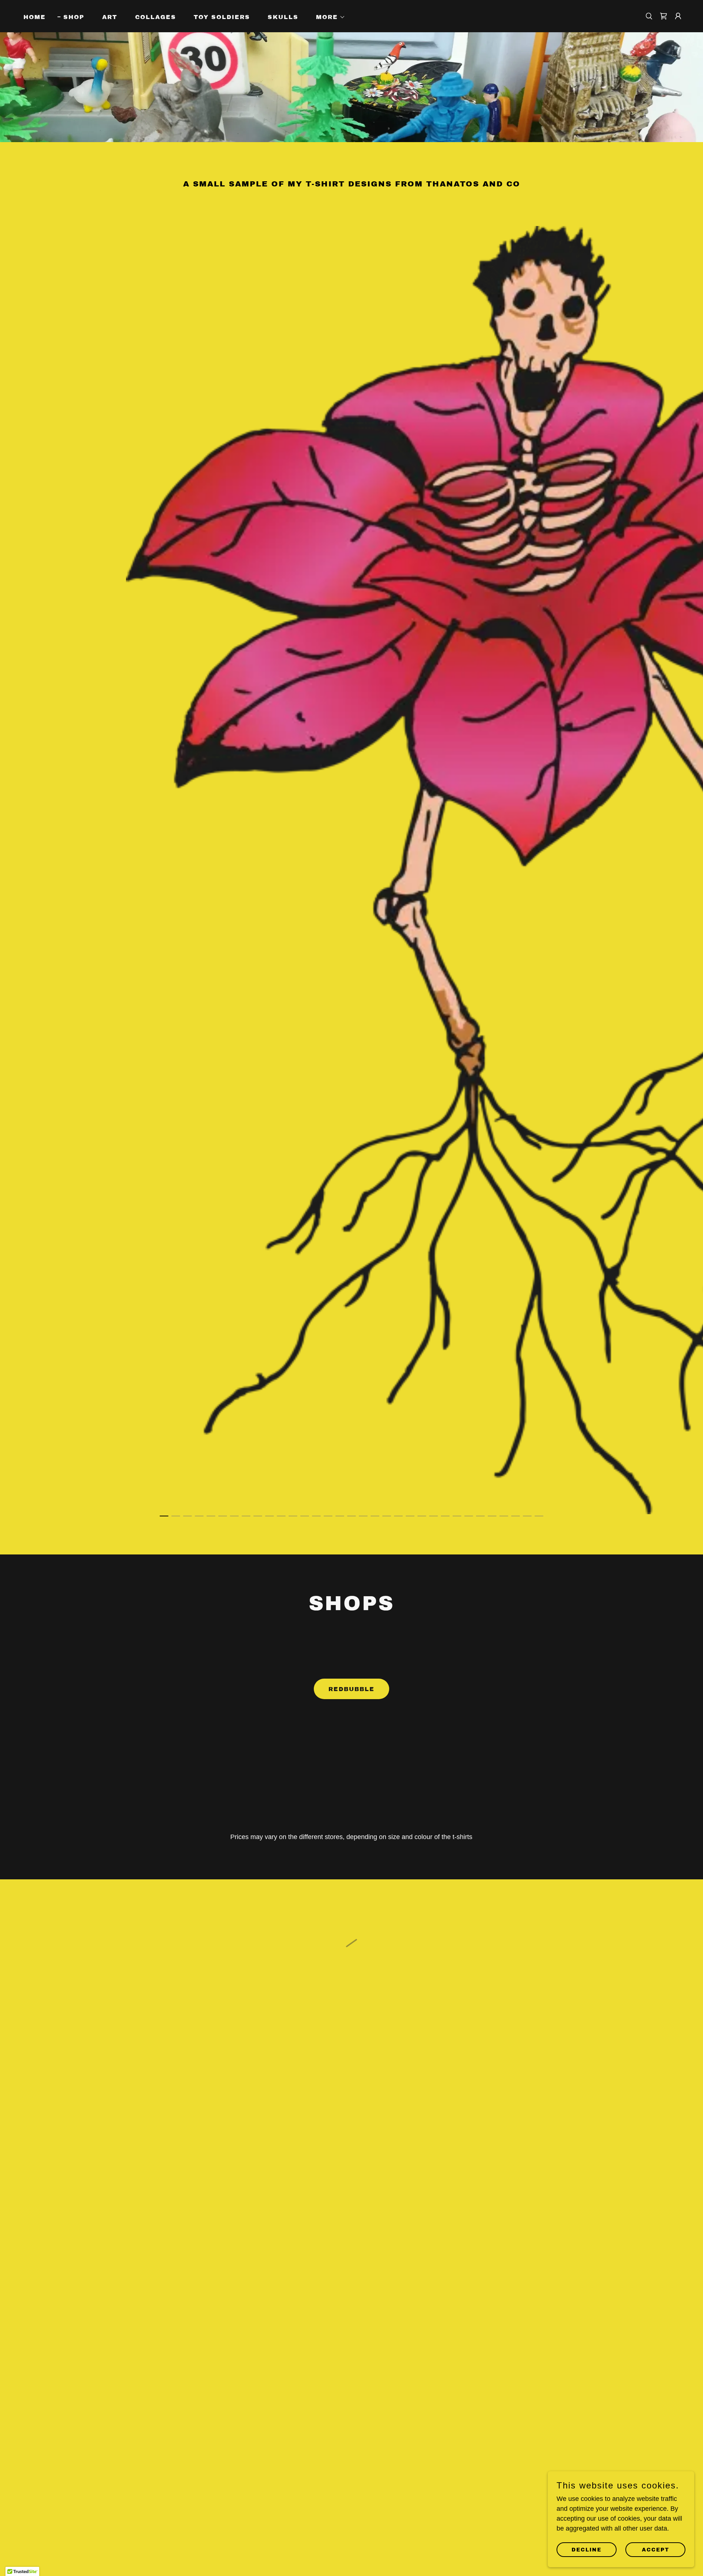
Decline (587, 2550)
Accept (656, 2550)
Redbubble (351, 1689)
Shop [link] (74, 17)
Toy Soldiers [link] (222, 17)
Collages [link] (156, 17)
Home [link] (35, 17)
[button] (328, 17)
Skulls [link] (283, 17)
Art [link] (110, 17)
